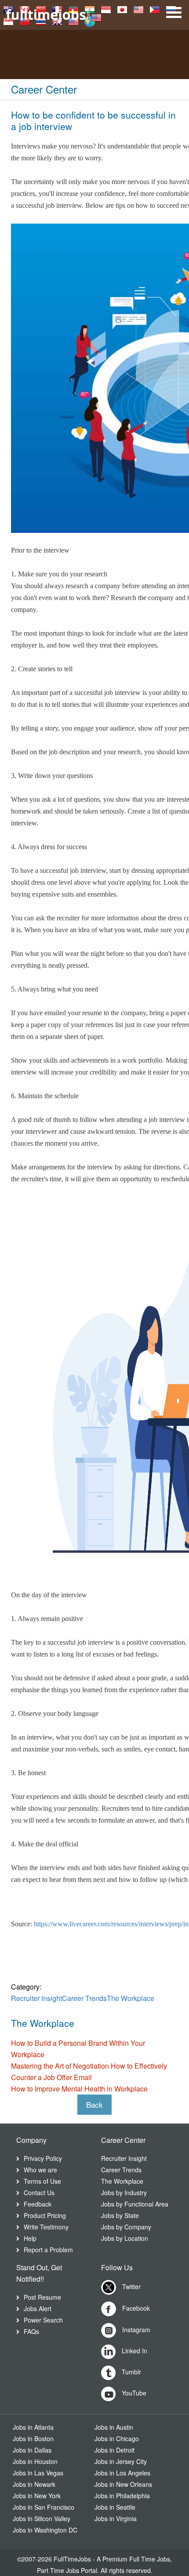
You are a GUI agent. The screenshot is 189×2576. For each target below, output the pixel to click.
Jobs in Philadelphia (122, 2496)
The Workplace (131, 1998)
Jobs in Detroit (114, 2450)
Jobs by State (120, 2215)
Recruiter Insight (36, 1998)
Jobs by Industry (124, 2192)
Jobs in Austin (114, 2427)
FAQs (31, 2331)
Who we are (40, 2170)
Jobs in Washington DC (45, 2530)
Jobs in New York (37, 2496)
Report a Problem (48, 2250)
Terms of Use (42, 2181)
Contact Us (39, 2192)
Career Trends (84, 1998)
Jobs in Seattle (115, 2507)
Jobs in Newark (34, 2484)
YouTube (133, 2393)
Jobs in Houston (35, 2461)
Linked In (134, 2351)
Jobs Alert (38, 2308)
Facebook (135, 2308)
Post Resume (42, 2297)
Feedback (38, 2204)
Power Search (43, 2320)
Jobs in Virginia (116, 2518)
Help (30, 2238)
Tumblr (131, 2372)
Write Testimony (46, 2227)
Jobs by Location (125, 2238)
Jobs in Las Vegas (38, 2473)
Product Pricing (45, 2215)
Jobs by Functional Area (135, 2204)
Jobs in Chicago (117, 2439)
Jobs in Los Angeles (122, 2473)
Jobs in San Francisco (44, 2507)
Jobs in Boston (33, 2439)
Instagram (135, 2330)
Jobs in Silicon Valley (42, 2518)
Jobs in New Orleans (123, 2484)
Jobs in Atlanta (33, 2427)
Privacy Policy (43, 2158)
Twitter (131, 2287)
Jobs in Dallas (32, 2450)
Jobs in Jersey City (121, 2461)
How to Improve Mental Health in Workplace (79, 2089)
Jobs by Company (126, 2227)
